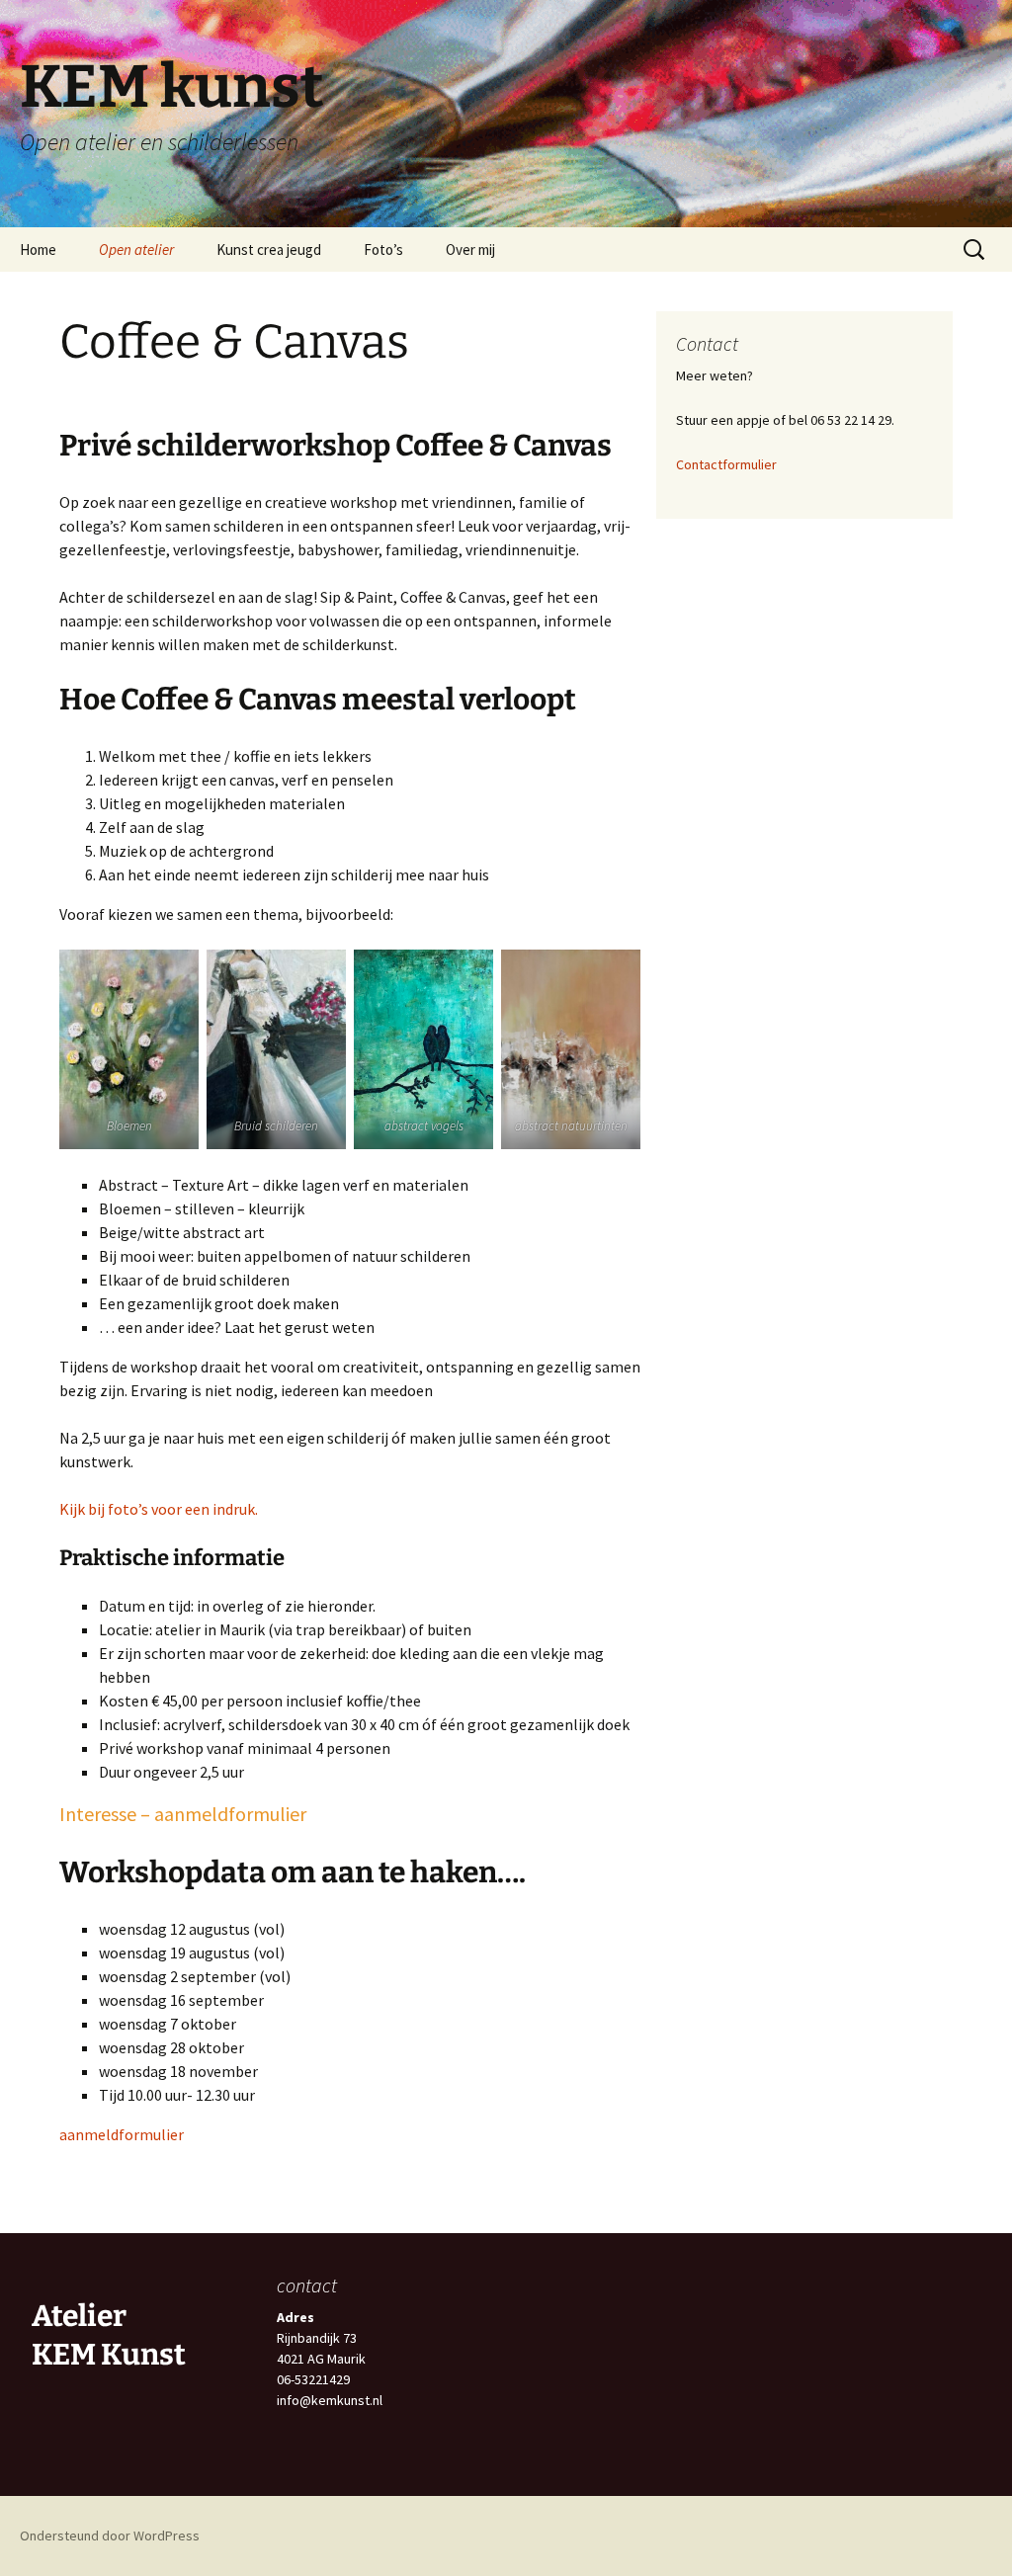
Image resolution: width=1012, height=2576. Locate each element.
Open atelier (136, 249)
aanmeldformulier (122, 2134)
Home (38, 249)
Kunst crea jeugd (269, 249)
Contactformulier (726, 464)
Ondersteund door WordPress (110, 2535)
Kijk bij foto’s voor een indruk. (159, 1509)
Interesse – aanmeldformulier (183, 1814)
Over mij (470, 249)
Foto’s (383, 249)
